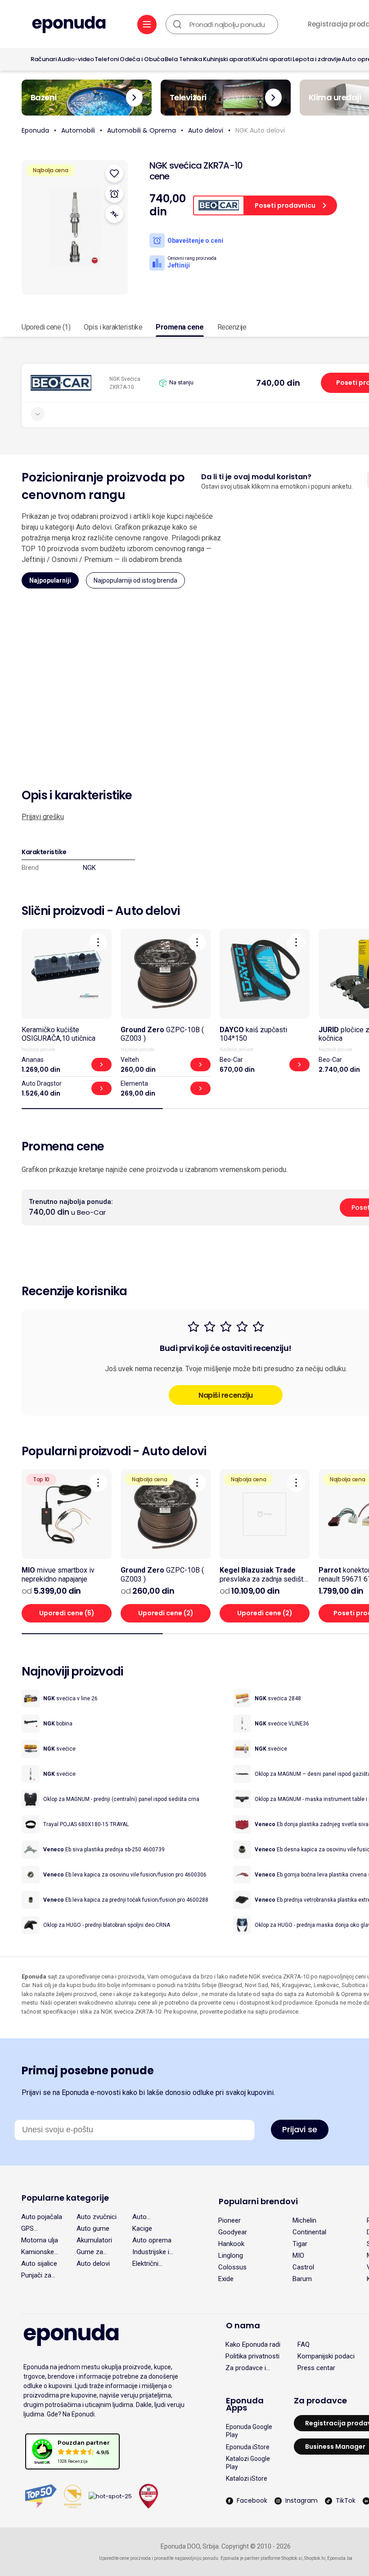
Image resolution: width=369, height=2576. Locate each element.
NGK (89, 868)
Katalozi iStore (247, 2478)
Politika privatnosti (252, 2356)
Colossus (232, 2267)
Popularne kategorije (65, 2198)
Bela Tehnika (183, 59)
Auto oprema (152, 2240)
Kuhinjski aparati (227, 59)
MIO (298, 2255)
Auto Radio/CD (146, 2217)
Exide (226, 2279)
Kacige (142, 2228)
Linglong (231, 2255)
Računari (44, 59)
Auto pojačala (42, 2217)
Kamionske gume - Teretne (38, 2252)
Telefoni (107, 59)
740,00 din (278, 383)
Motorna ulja (40, 2240)
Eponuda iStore (248, 2447)
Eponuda (35, 130)
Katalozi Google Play (248, 2463)
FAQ (304, 2344)
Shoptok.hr (315, 2558)
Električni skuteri (145, 2264)
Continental (309, 2232)
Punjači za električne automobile (38, 2275)
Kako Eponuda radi (253, 2344)
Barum (302, 2279)
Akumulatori (94, 2240)
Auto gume (93, 2228)
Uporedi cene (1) (46, 327)
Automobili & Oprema (142, 130)
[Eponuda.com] (69, 25)
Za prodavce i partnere (246, 2368)
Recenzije (232, 327)
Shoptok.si (292, 2558)
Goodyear (233, 2232)
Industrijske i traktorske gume (151, 2252)
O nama (243, 2325)
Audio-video (76, 59)
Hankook (231, 2244)
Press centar (316, 2368)
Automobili (78, 130)
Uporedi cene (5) (67, 1613)
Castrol (303, 2267)
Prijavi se (300, 2129)
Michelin (304, 2220)
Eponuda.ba (340, 2558)
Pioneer (229, 2220)
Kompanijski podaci (326, 2356)
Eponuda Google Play (249, 2431)
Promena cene (180, 327)
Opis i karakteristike (113, 327)
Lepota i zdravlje (317, 59)
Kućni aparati (272, 59)
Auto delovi (206, 130)
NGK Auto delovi (260, 130)
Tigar (300, 2244)
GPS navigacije (36, 2228)
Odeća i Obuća (142, 59)
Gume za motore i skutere (90, 2252)
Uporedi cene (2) (166, 1613)
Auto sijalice (39, 2264)
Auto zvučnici (97, 2217)
